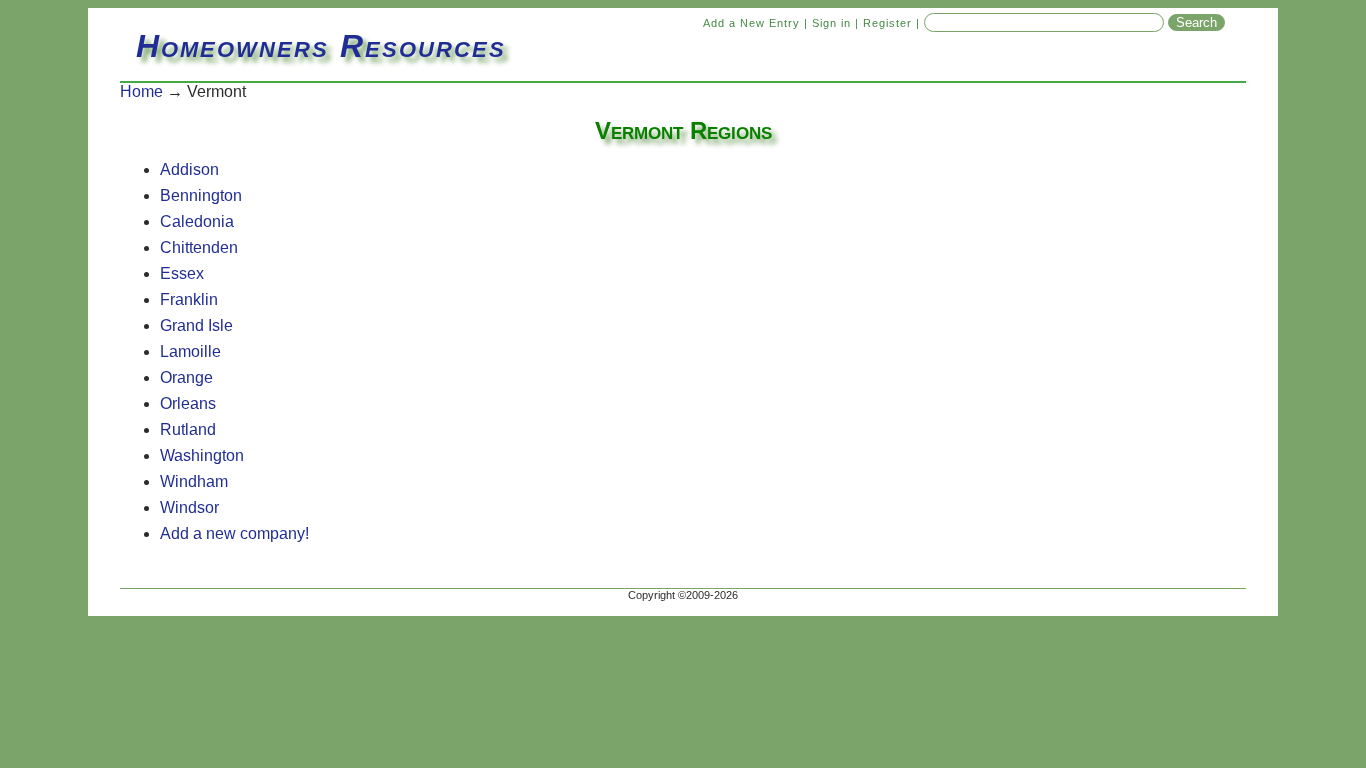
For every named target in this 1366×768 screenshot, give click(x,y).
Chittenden (199, 247)
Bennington (201, 195)
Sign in (831, 23)
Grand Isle (196, 325)
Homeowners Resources (321, 46)
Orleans (188, 403)
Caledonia (197, 221)
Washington (202, 455)
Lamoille (190, 351)
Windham (194, 481)
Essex (182, 273)
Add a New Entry (751, 23)
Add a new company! (234, 533)
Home (141, 91)
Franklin (189, 299)
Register (887, 23)
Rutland (188, 429)
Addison (189, 169)
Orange (186, 377)
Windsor (189, 507)
